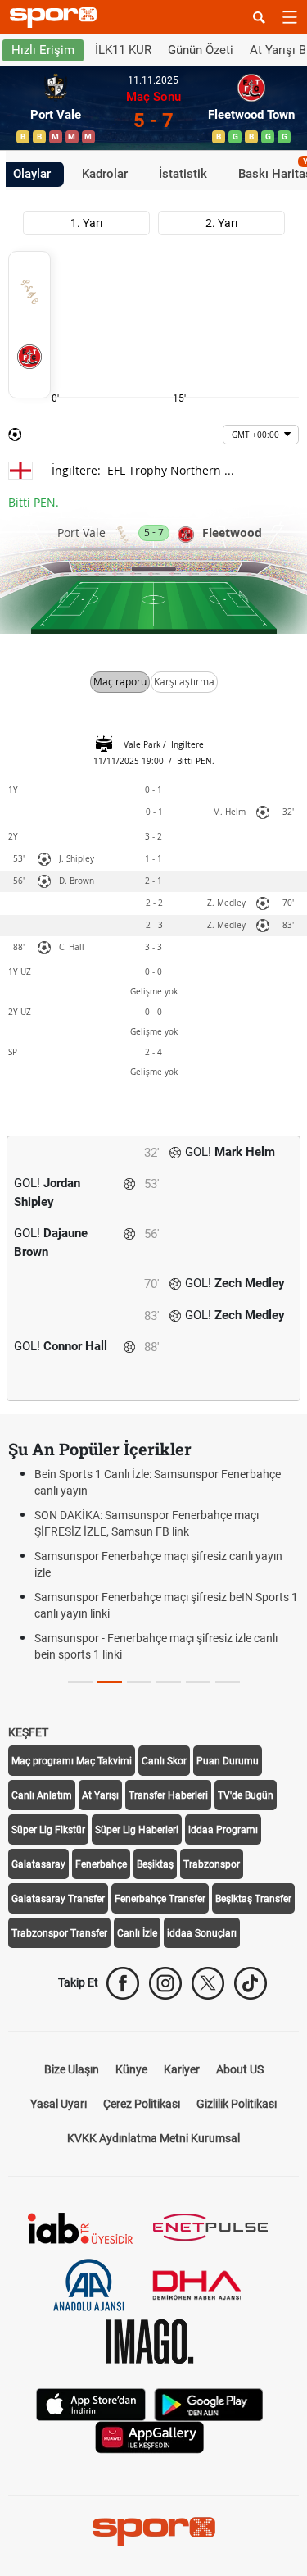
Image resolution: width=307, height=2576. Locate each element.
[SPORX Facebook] (123, 1983)
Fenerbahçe (101, 1864)
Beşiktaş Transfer (253, 1899)
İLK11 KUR (123, 50)
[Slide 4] (198, 1682)
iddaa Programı (223, 1830)
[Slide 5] (228, 1682)
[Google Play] (209, 2403)
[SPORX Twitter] (208, 1983)
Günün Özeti (201, 50)
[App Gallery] (150, 2436)
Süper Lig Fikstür (48, 1830)
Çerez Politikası (142, 2104)
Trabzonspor (212, 1864)
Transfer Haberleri (168, 1795)
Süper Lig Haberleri (137, 1830)
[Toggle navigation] (290, 17)
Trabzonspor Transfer (59, 1933)
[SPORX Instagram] (165, 1983)
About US (240, 2069)
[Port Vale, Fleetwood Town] (29, 325)
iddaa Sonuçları (202, 1933)
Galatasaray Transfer (58, 1899)
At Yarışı (100, 1795)
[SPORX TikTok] (251, 1983)
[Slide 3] (169, 1682)
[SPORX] (154, 2532)
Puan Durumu (228, 1761)
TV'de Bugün (246, 1795)
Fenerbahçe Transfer (160, 1899)
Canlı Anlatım (42, 1795)
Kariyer (182, 2069)
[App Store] (91, 2403)
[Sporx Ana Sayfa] (56, 18)
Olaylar (32, 174)
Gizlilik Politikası (237, 2104)
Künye (131, 2069)
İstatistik (183, 174)
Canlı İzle (137, 1933)
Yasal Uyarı (59, 2104)
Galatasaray (38, 1864)
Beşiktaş (155, 1864)
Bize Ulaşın (72, 2069)
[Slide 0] (80, 1682)
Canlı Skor (164, 1761)
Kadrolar (105, 174)
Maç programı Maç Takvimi (72, 1761)
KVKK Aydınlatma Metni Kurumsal (153, 2138)
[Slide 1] (110, 1682)
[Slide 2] (139, 1682)
